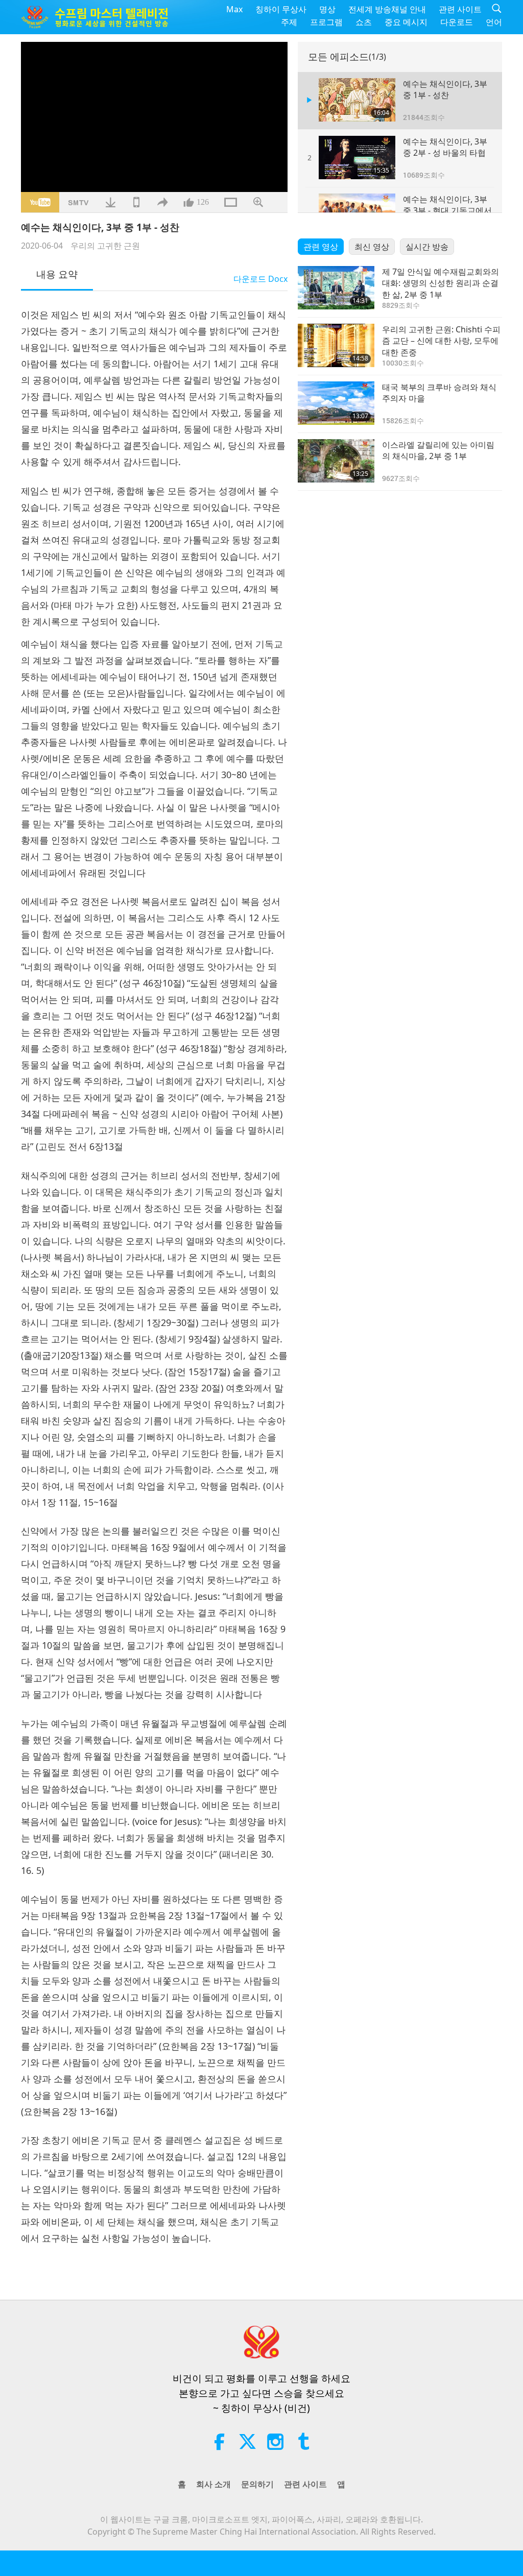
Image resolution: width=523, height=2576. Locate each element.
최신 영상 (372, 247)
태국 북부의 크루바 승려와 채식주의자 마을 (439, 393)
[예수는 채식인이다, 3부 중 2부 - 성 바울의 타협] (357, 158)
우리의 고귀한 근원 (105, 246)
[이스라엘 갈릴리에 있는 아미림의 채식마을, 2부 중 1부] (336, 461)
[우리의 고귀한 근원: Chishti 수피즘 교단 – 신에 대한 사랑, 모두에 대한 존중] (336, 345)
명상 (327, 9)
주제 (289, 22)
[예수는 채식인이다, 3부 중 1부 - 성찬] (357, 100)
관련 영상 (321, 247)
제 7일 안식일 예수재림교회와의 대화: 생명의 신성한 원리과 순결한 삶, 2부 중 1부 (441, 283)
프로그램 (326, 22)
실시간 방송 (427, 247)
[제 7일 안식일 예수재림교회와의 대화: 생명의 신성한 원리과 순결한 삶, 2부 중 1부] (336, 288)
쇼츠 (364, 22)
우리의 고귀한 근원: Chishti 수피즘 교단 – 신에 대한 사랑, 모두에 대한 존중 (441, 341)
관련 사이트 (460, 9)
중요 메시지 (406, 22)
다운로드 (457, 22)
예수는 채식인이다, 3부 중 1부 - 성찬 (445, 89)
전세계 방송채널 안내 (387, 9)
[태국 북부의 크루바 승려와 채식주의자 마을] (336, 403)
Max (234, 9)
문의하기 (257, 2484)
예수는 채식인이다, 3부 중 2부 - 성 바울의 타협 (445, 147)
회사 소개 (213, 2484)
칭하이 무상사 (281, 9)
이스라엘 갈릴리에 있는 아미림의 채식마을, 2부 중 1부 (438, 450)
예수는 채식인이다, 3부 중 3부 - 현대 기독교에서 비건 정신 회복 (447, 211)
